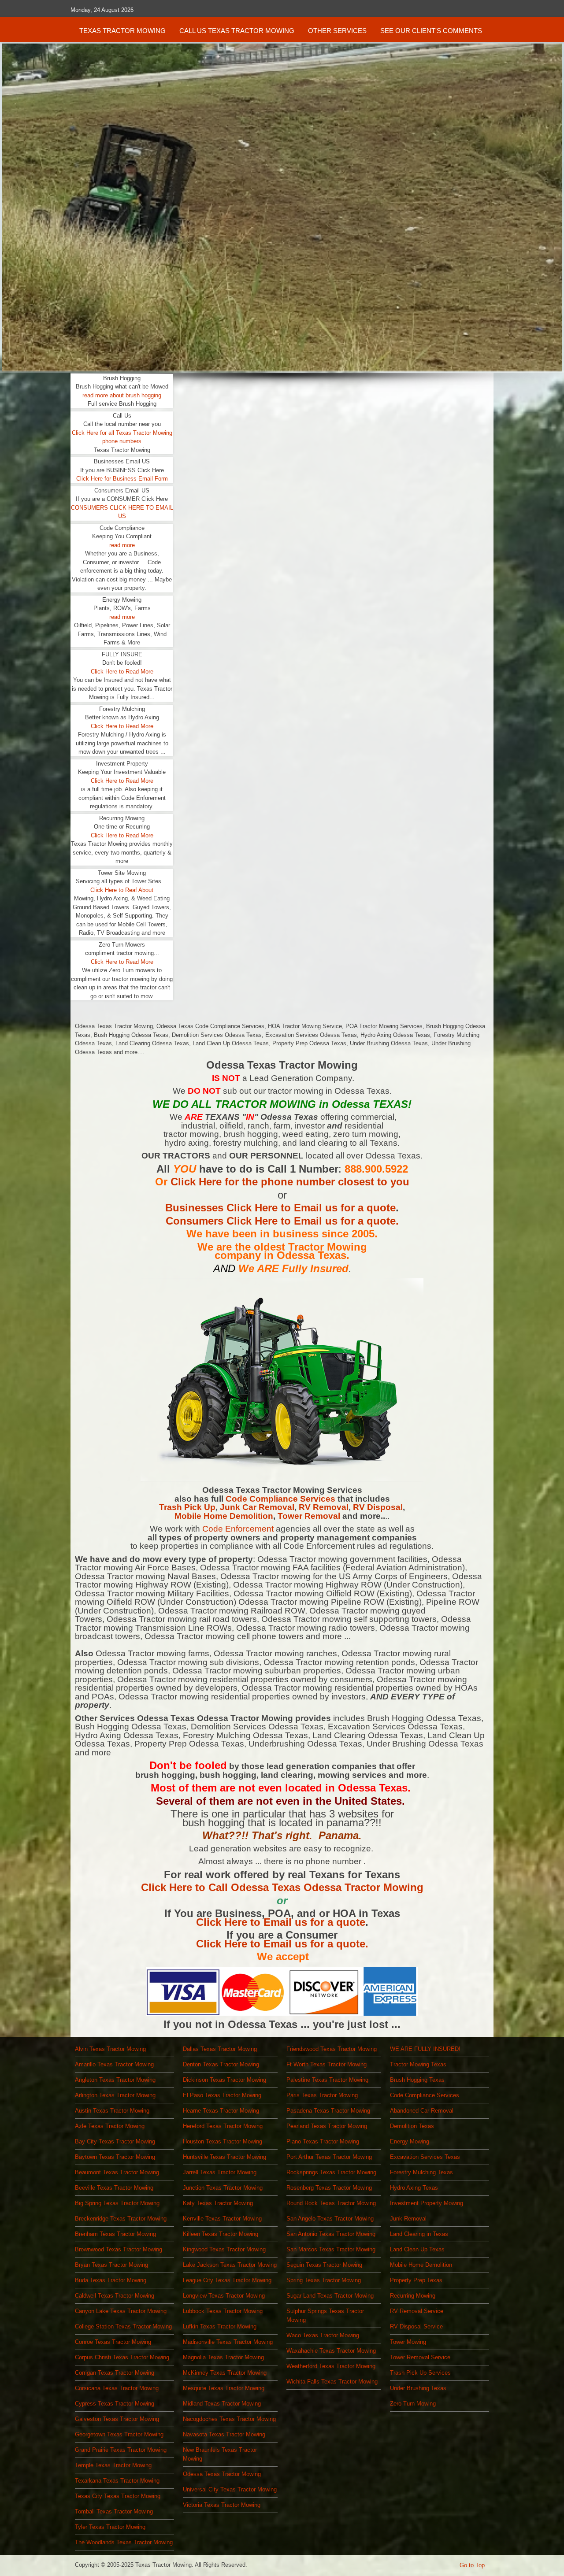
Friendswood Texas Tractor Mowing (332, 2049)
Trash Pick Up (187, 1507)
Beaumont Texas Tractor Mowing (117, 2172)
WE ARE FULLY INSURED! (425, 2049)
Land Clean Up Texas (417, 2249)
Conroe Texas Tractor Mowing (113, 2342)
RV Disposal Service (416, 2326)
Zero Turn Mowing (413, 2404)
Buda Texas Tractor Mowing (111, 2280)
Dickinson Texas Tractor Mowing (224, 2080)
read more (122, 545)
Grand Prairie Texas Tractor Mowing (121, 2450)
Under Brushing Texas (418, 2388)
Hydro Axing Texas (414, 2188)
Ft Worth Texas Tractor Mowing (327, 2064)
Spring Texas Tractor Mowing (324, 2280)
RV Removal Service (417, 2311)
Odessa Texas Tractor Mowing (222, 2474)
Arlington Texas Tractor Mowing (115, 2095)
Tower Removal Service (420, 2357)
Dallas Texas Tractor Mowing (220, 2049)
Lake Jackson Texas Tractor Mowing (230, 2265)
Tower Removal (310, 1516)
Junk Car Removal (257, 1507)
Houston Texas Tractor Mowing (223, 2141)
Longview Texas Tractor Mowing (224, 2296)
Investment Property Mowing (427, 2203)
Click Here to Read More (122, 672)
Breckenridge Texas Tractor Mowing (121, 2219)
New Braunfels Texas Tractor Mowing (220, 2454)
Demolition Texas (412, 2126)
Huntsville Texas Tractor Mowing (224, 2157)
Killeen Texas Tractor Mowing (221, 2234)
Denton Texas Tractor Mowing (221, 2064)
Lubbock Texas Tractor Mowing (223, 2311)
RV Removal (324, 1507)
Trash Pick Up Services (420, 2373)
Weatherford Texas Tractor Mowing (331, 2366)
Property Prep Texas (416, 2280)
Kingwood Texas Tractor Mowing (224, 2249)
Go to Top (472, 2565)
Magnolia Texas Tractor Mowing (223, 2357)
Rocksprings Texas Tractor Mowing (331, 2172)
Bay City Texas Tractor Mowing (115, 2141)
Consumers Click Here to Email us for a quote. (282, 1221)
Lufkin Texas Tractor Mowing (220, 2326)
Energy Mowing (410, 2141)
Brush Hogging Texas (417, 2080)
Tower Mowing (408, 2342)
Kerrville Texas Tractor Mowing (222, 2219)
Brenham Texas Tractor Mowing (115, 2234)
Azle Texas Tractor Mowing (110, 2126)
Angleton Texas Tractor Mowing (115, 2080)
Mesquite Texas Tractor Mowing (224, 2388)
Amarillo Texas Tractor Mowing (114, 2064)
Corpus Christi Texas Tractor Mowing (122, 2357)
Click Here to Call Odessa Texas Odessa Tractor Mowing (282, 1887)
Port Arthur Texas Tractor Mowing (329, 2157)
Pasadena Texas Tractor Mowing (328, 2111)
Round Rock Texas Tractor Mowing (331, 2203)
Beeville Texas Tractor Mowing (114, 2188)
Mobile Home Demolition (224, 1516)
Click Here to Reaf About (122, 890)
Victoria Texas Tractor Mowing (222, 2505)
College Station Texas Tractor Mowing (123, 2326)
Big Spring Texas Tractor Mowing (117, 2203)
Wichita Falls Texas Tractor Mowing (332, 2382)
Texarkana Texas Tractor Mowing (117, 2481)
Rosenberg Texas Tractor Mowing (329, 2188)
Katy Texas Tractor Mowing (218, 2203)
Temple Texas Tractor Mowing (113, 2465)
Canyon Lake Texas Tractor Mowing (121, 2311)
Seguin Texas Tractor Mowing (324, 2265)
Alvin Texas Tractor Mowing (110, 2049)
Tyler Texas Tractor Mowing (110, 2527)
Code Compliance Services (280, 1499)
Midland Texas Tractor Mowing (222, 2404)
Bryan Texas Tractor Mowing (111, 2265)
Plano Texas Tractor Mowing (323, 2141)
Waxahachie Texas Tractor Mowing (331, 2351)
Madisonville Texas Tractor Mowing (228, 2342)
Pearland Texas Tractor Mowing (327, 2126)
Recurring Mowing (413, 2296)
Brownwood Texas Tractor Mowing (119, 2249)
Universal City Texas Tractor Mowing (230, 2489)
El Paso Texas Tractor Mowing (222, 2095)
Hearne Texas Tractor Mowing (221, 2111)
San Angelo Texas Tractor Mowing (330, 2219)
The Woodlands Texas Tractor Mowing (124, 2542)
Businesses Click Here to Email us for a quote (280, 1208)
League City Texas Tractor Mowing (227, 2280)
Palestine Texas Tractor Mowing (327, 2080)
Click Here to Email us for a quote (281, 1922)
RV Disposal (378, 1507)
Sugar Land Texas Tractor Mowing (330, 2296)
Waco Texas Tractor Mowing (323, 2335)
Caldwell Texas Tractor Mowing (115, 2296)
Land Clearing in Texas (419, 2234)
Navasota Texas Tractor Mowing (224, 2434)
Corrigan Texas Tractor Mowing (115, 2373)
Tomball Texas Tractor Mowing (114, 2511)
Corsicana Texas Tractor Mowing (117, 2388)
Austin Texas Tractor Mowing (112, 2111)
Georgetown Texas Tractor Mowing (119, 2434)
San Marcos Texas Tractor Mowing (331, 2249)
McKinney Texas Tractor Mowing (225, 2373)
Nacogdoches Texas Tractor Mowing (229, 2419)
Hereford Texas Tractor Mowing (223, 2126)
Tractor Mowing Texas (418, 2064)
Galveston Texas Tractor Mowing (117, 2419)
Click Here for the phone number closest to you (290, 1182)
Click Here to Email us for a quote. (282, 1944)
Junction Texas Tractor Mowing (223, 2188)
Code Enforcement (238, 1529)
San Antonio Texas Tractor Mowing (331, 2234)
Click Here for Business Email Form (122, 479)
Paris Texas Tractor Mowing (322, 2095)
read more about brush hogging (122, 395)
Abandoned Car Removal (422, 2111)
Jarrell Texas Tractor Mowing (220, 2172)
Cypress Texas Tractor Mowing (115, 2404)
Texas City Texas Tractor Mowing (118, 2496)
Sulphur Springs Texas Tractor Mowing (325, 2315)
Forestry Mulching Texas (421, 2172)
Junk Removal (408, 2219)
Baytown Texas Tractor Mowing (115, 2157)
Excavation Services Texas (425, 2157)
